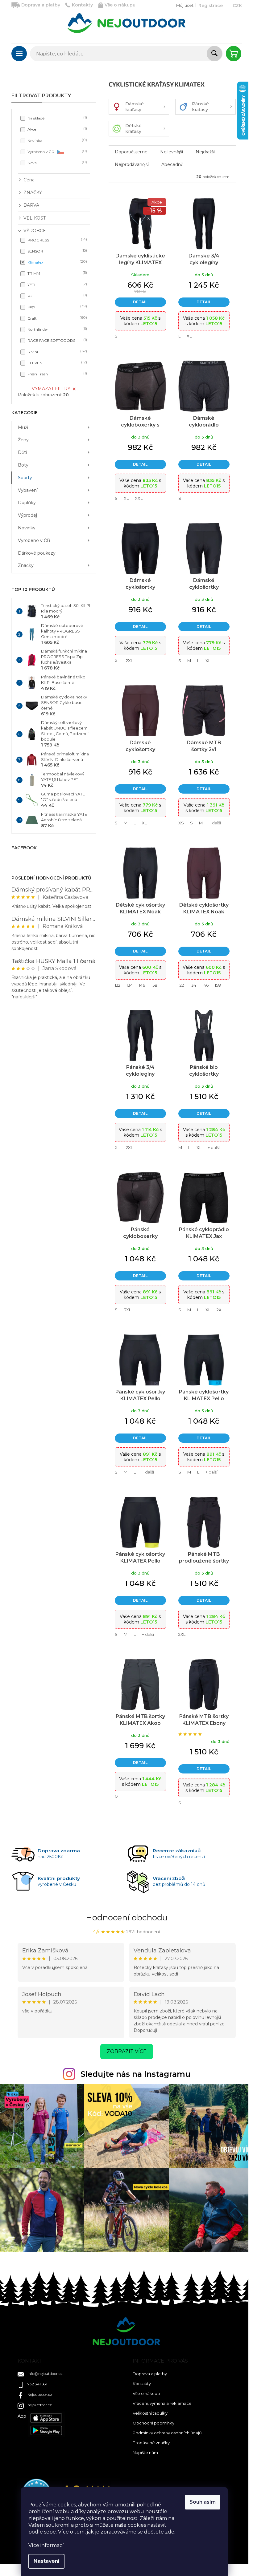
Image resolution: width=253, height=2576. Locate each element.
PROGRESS (57, 240)
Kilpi (57, 307)
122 (118, 985)
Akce (57, 129)
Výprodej (27, 515)
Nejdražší (205, 152)
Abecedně (172, 164)
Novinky (27, 528)
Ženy (23, 440)
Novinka (57, 140)
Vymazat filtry (51, 389)
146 (142, 985)
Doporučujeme (131, 152)
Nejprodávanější (132, 164)
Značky (26, 565)
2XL (129, 661)
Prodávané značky (151, 2443)
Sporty (25, 478)
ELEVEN (57, 363)
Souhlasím (203, 2502)
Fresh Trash (57, 374)
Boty (23, 465)
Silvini (57, 352)
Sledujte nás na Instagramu (135, 2074)
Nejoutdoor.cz (40, 2394)
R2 (57, 295)
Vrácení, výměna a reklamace (162, 2403)
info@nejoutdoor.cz (45, 2374)
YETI (57, 284)
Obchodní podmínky (153, 2423)
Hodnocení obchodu (127, 1918)
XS (181, 823)
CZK (237, 6)
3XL (127, 1310)
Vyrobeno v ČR (57, 151)
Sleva (57, 162)
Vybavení (28, 490)
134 (130, 985)
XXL (139, 498)
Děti (22, 452)
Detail (140, 302)
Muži (23, 427)
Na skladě (57, 118)
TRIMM (57, 273)
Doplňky (27, 503)
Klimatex (57, 262)
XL (189, 336)
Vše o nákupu (120, 5)
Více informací (46, 2545)
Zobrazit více (127, 2051)
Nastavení (46, 2561)
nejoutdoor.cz (40, 2405)
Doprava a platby (41, 5)
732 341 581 (37, 2384)
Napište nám (145, 2453)
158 (154, 985)
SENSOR (57, 251)
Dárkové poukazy (37, 553)
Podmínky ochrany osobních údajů (167, 2433)
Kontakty (82, 5)
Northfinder (57, 329)
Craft (57, 318)
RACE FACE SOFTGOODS (57, 340)
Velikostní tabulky (150, 2413)
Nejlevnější (172, 152)
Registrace (211, 6)
